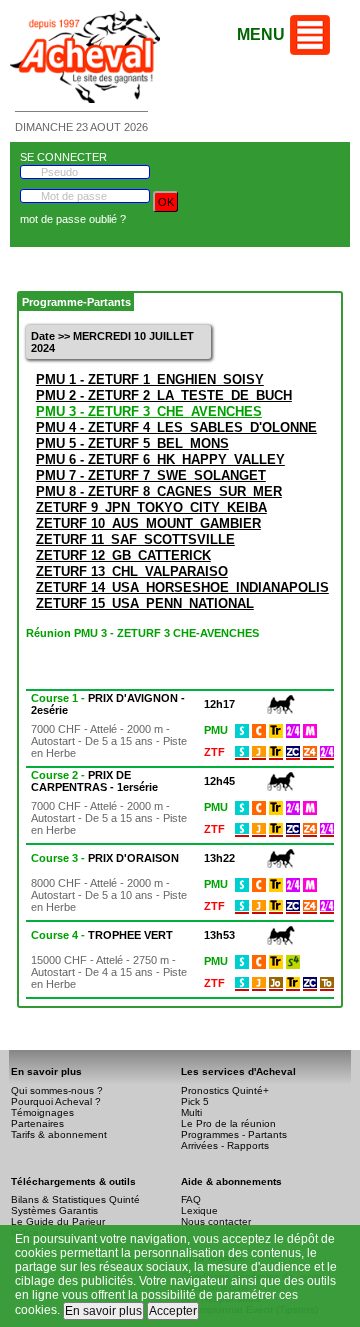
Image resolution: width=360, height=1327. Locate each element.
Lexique (199, 1210)
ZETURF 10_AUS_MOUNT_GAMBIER (148, 523)
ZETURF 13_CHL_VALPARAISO (132, 571)
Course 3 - (105, 858)
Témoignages (42, 1112)
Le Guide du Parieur (58, 1221)
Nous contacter (216, 1221)
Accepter (173, 1311)
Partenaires (37, 1123)
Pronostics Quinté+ (225, 1090)
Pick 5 (195, 1101)
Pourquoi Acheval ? (56, 1101)
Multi (191, 1112)
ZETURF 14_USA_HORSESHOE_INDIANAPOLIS (182, 587)
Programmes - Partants (234, 1134)
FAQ (191, 1199)
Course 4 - (102, 935)
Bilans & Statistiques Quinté (75, 1199)
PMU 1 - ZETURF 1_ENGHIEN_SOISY (150, 379)
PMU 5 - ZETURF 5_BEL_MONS (132, 443)
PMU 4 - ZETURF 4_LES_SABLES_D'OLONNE (176, 427)
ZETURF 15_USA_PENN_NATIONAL (145, 603)
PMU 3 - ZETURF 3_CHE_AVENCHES (149, 411)
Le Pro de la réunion (228, 1123)
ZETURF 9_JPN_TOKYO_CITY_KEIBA (151, 507)
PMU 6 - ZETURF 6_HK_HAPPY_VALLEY (160, 459)
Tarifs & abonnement (59, 1134)
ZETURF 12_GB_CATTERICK (123, 555)
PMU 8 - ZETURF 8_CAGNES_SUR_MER (159, 491)
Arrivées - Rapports (225, 1145)
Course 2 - (94, 781)
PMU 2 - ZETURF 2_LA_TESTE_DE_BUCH (164, 395)
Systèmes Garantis (54, 1210)
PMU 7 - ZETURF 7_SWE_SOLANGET (151, 475)
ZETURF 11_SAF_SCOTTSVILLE (135, 539)
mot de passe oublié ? (73, 219)
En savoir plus (103, 1311)
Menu (261, 34)
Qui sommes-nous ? (57, 1090)
